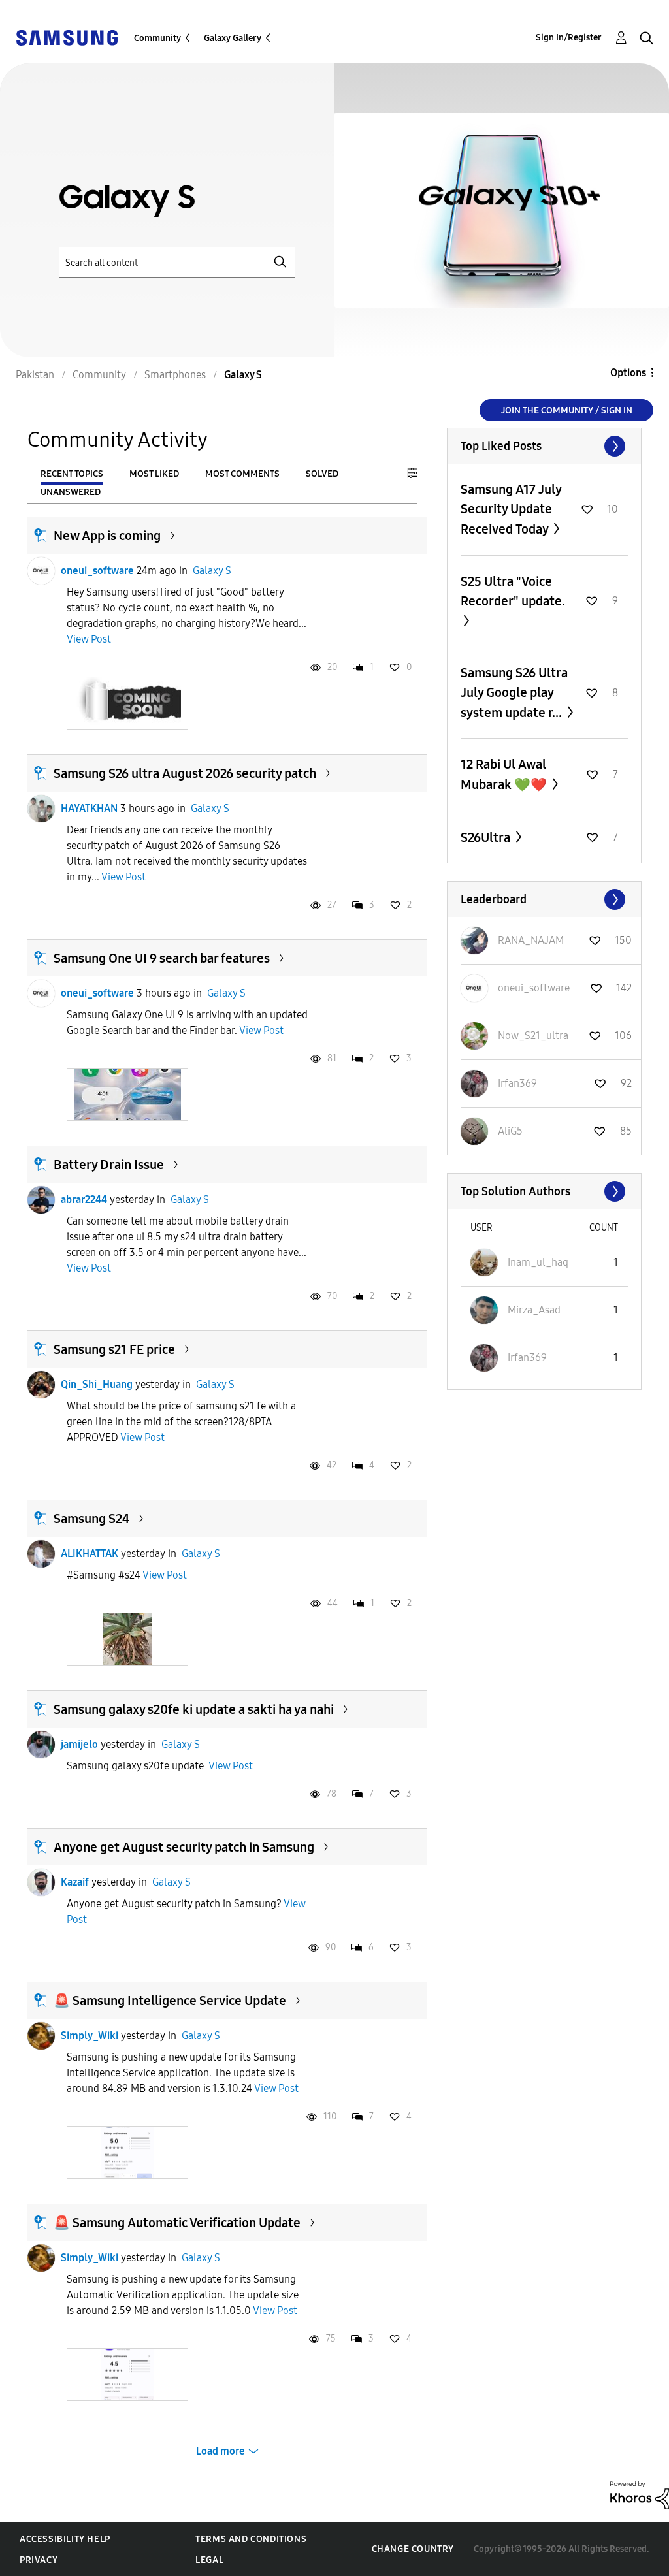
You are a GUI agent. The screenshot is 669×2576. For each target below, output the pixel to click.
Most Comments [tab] (242, 474)
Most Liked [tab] (154, 474)
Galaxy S (212, 571)
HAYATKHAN (89, 808)
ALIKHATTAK (90, 1554)
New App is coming (107, 536)
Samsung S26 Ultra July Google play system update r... (514, 693)
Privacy (39, 2560)
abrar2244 (84, 1199)
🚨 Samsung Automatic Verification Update (177, 2223)
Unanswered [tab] (71, 492)
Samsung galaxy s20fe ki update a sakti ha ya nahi (194, 1709)
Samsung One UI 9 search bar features (162, 958)
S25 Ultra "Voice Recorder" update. (513, 591)
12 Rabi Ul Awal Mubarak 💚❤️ (505, 774)
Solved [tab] (322, 474)
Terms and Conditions (251, 2539)
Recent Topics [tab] (72, 474)
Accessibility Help (65, 2539)
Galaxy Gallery (233, 38)
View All (544, 446)
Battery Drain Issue (109, 1165)
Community (157, 38)
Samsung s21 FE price (114, 1349)
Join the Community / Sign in (567, 411)
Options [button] (628, 373)
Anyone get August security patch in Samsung (184, 1847)
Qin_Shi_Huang (97, 1384)
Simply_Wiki (90, 2036)
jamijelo (79, 1744)
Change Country (413, 2549)
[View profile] (41, 571)
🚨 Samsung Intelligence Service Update (170, 2001)
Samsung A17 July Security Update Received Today (511, 509)
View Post (89, 639)
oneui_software (97, 571)
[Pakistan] (67, 37)
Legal (209, 2560)
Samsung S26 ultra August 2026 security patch (185, 773)
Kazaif (75, 1882)
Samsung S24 (91, 1519)
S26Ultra (487, 837)
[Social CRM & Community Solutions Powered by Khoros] (640, 2495)
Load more (220, 2451)
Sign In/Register (569, 38)
